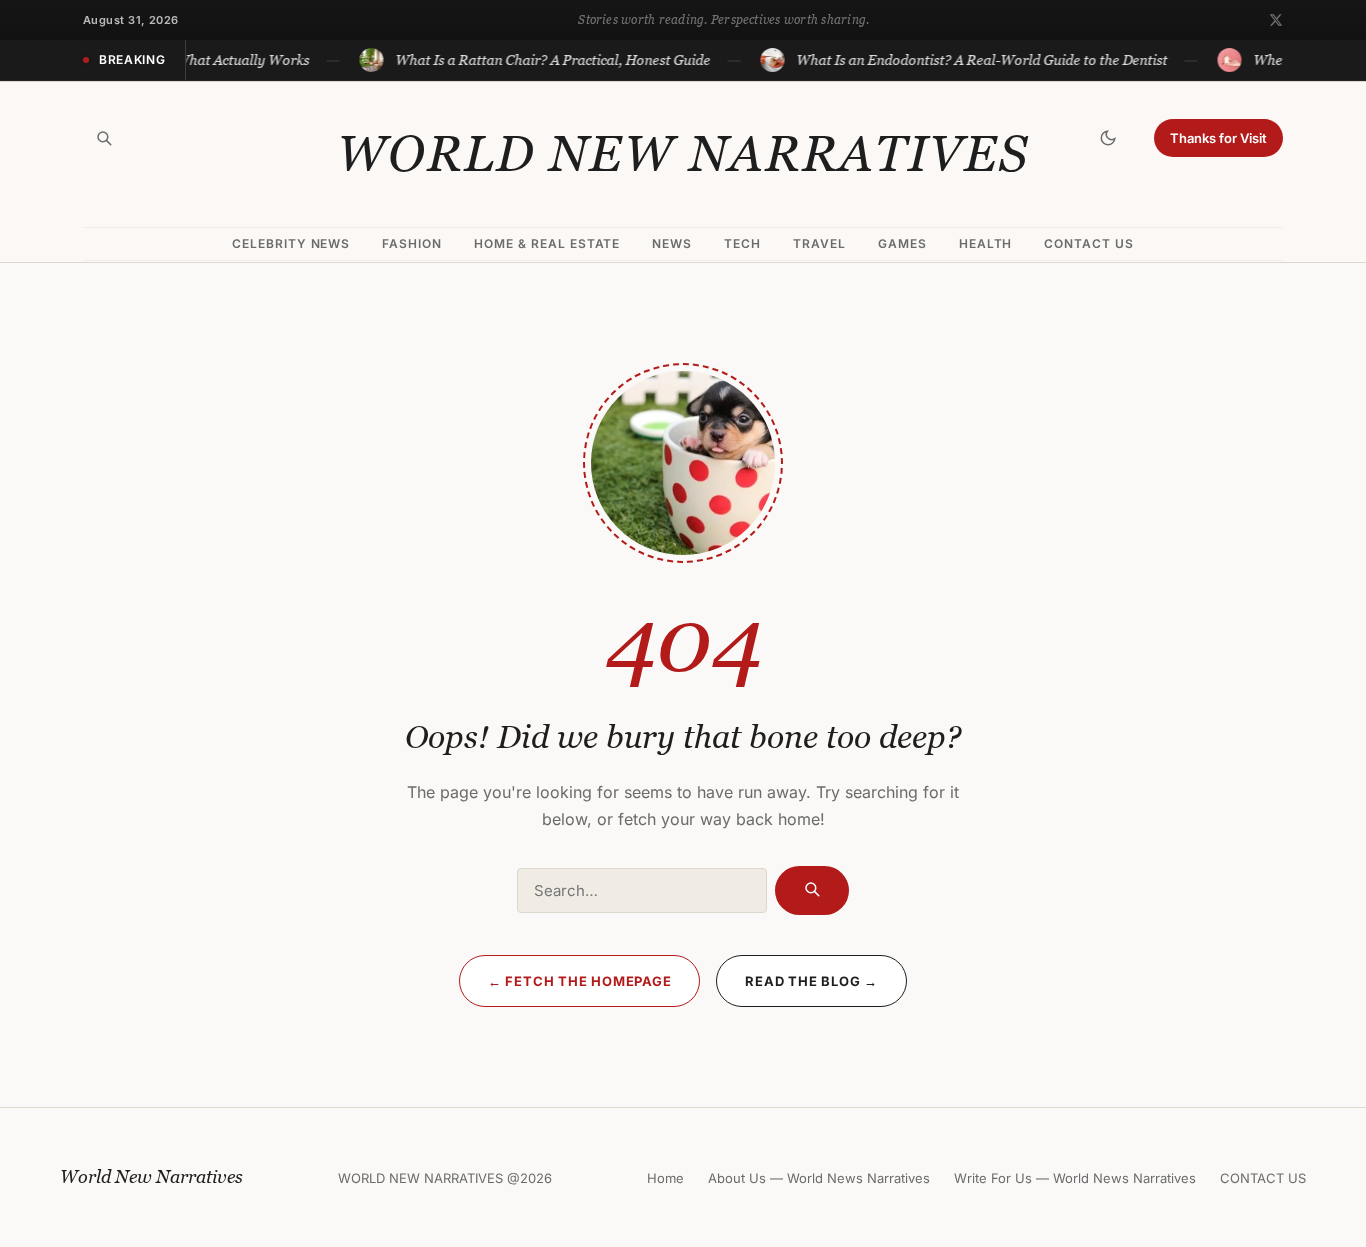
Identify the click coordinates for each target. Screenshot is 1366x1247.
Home (665, 1178)
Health (986, 243)
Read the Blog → (811, 981)
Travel (819, 243)
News (672, 243)
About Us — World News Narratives (819, 1178)
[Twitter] (1276, 20)
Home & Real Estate (547, 243)
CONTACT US (1089, 243)
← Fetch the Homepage (580, 981)
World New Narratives (683, 154)
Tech (742, 243)
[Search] (104, 138)
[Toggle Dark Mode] (1108, 138)
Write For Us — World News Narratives (1075, 1178)
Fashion (412, 243)
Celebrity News (291, 243)
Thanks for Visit (1218, 138)
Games (902, 243)
